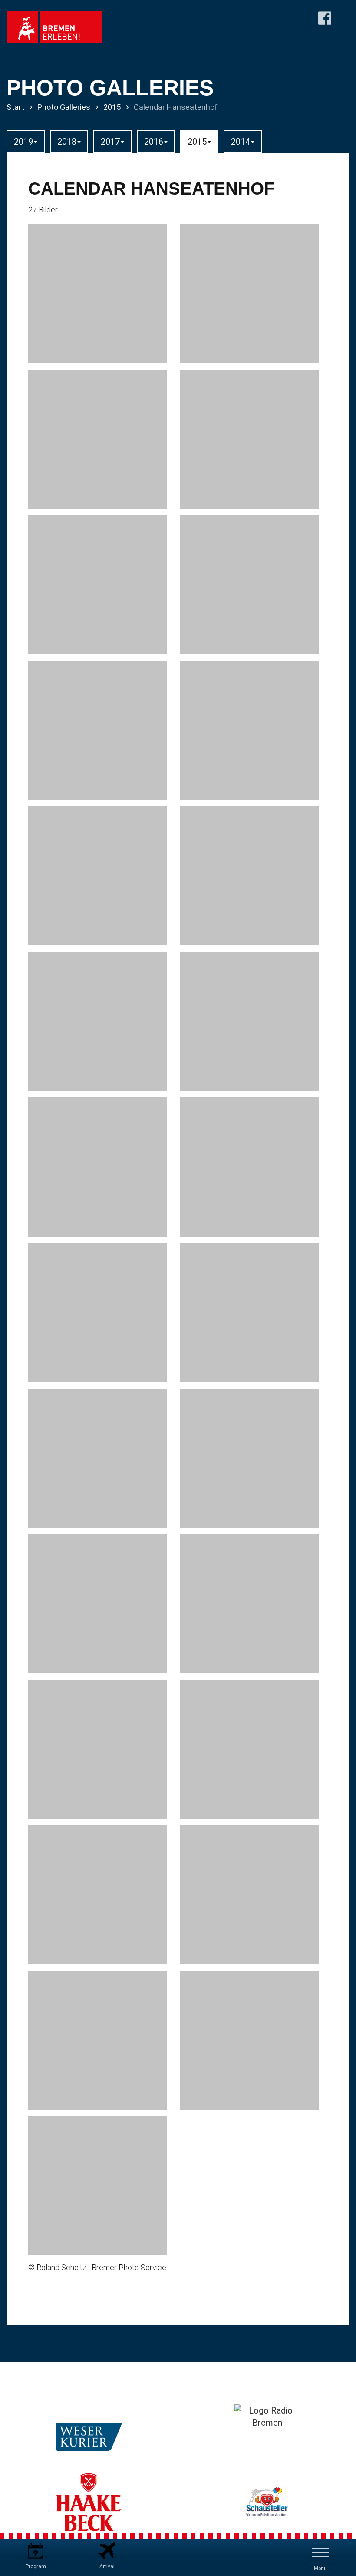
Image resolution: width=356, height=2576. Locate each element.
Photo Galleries (64, 107)
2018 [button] (67, 142)
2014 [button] (241, 142)
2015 (112, 107)
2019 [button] (23, 142)
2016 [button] (154, 142)
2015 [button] (197, 142)
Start (15, 107)
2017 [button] (110, 142)
